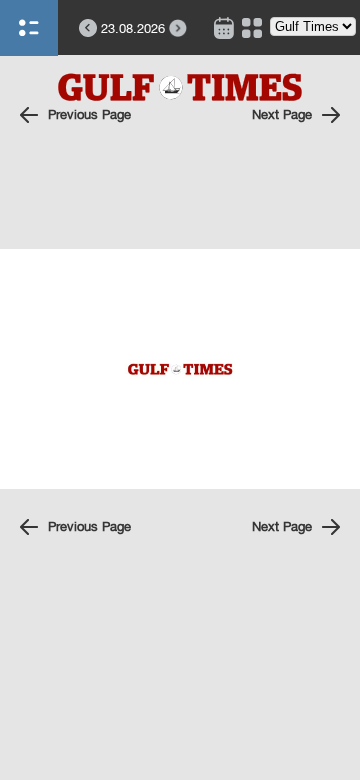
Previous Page (89, 114)
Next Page (282, 114)
